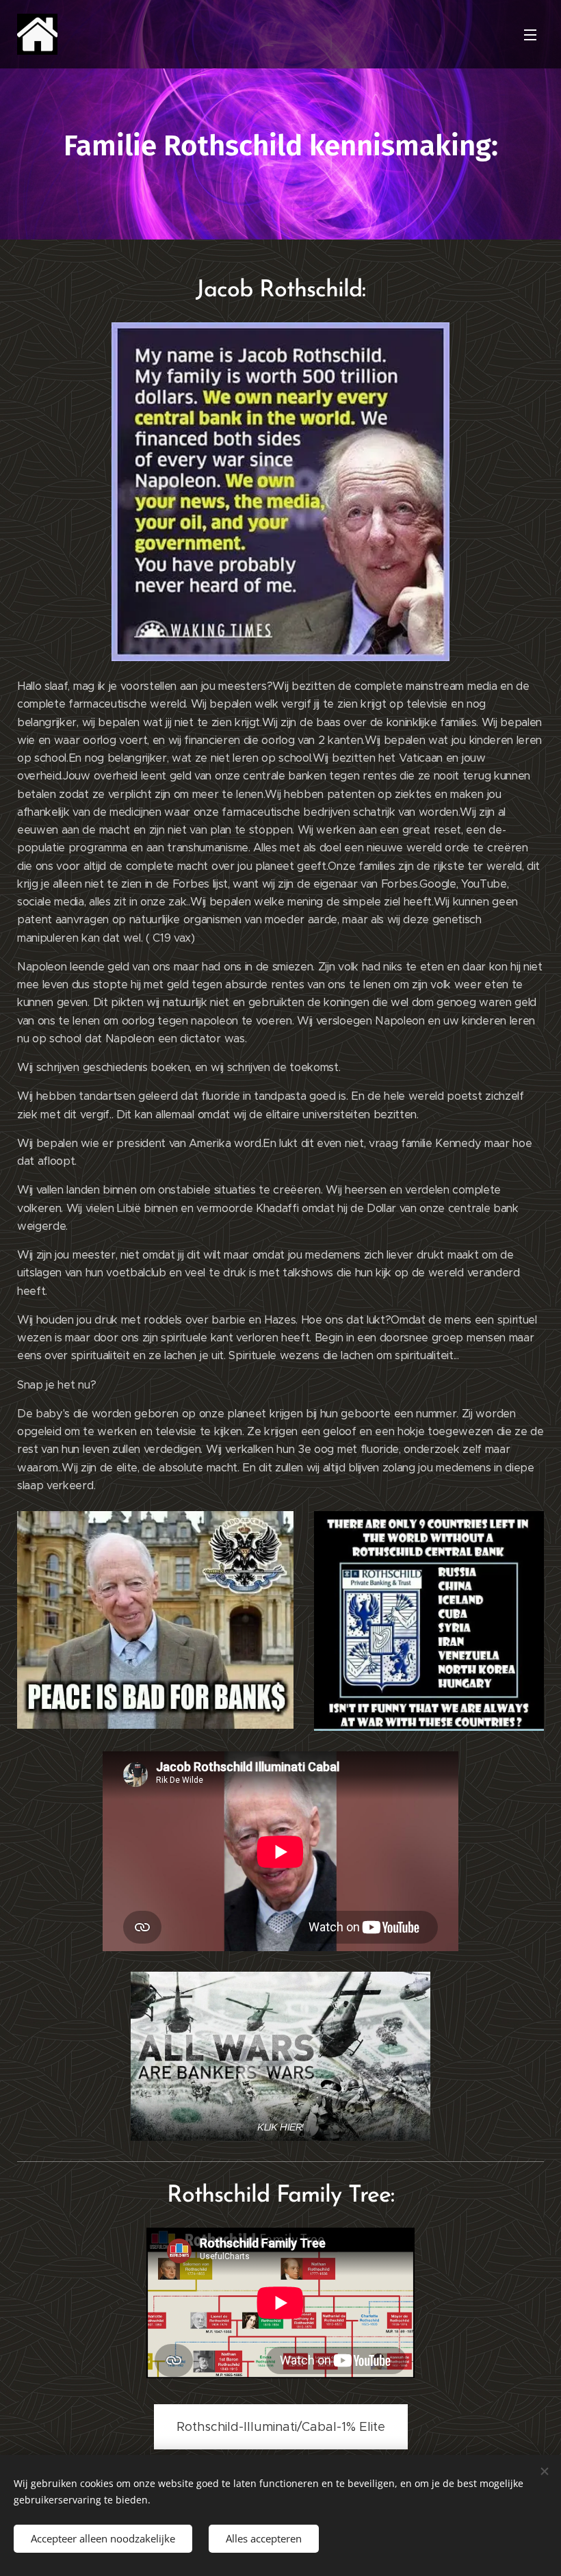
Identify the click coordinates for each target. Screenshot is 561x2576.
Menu (530, 34)
